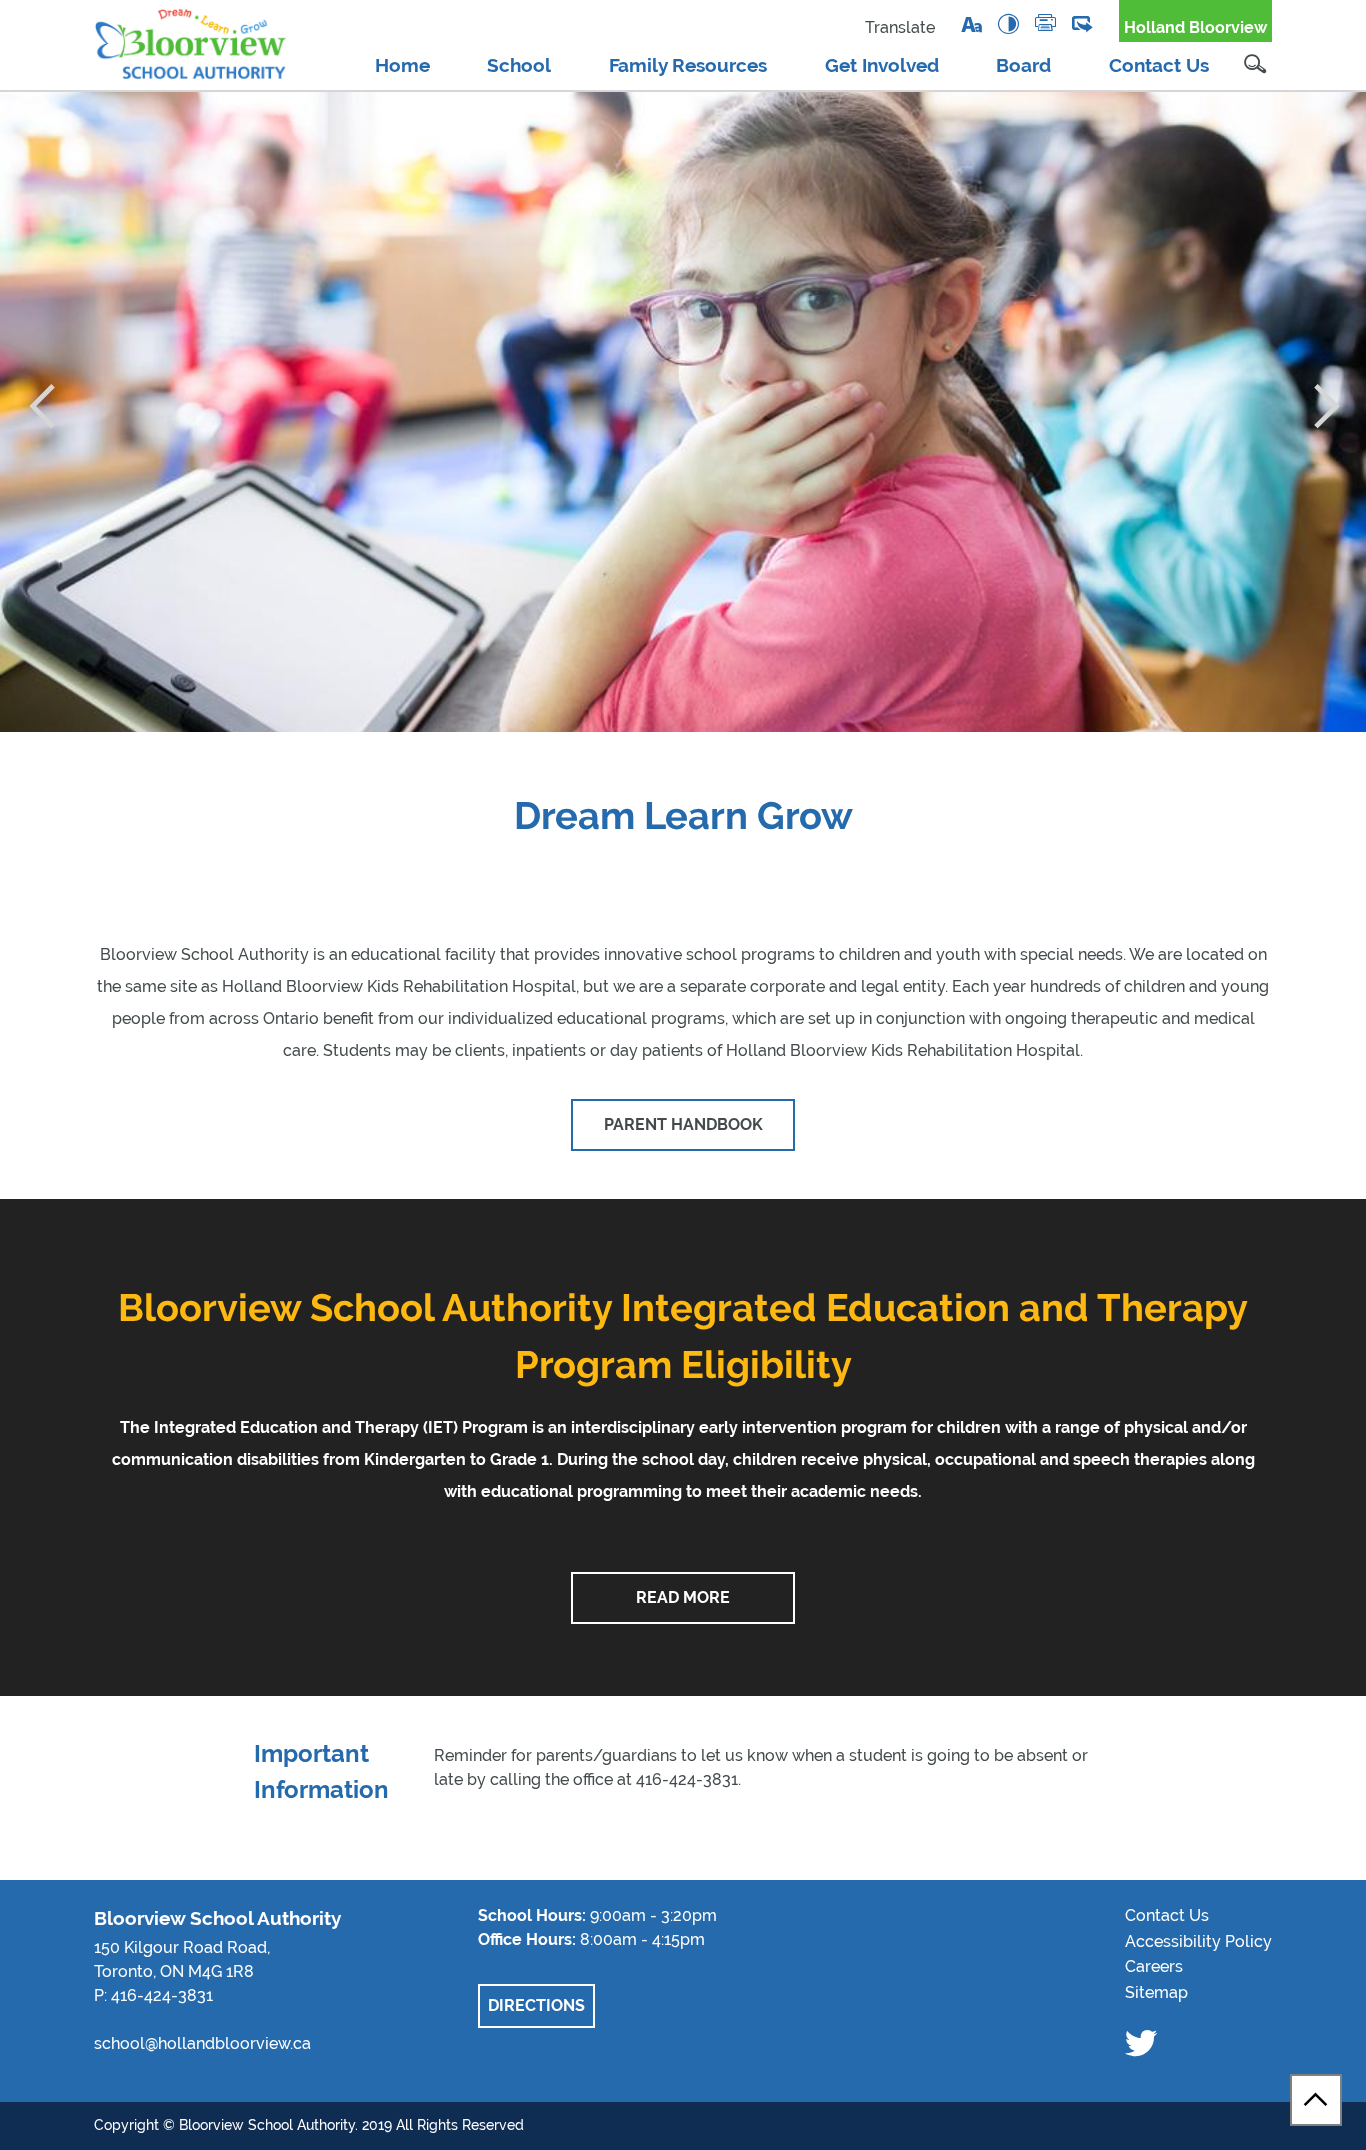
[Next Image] (1325, 407)
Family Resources (688, 65)
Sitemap (1156, 1992)
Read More (683, 1597)
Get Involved (882, 65)
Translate (900, 27)
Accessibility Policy (1198, 1941)
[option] (683, 412)
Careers (1154, 1966)
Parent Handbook (683, 1124)
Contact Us (1159, 65)
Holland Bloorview (1195, 27)
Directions (536, 2005)
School (519, 65)
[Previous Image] (40, 407)
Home (402, 65)
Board (1023, 65)
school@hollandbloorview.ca (202, 2043)
